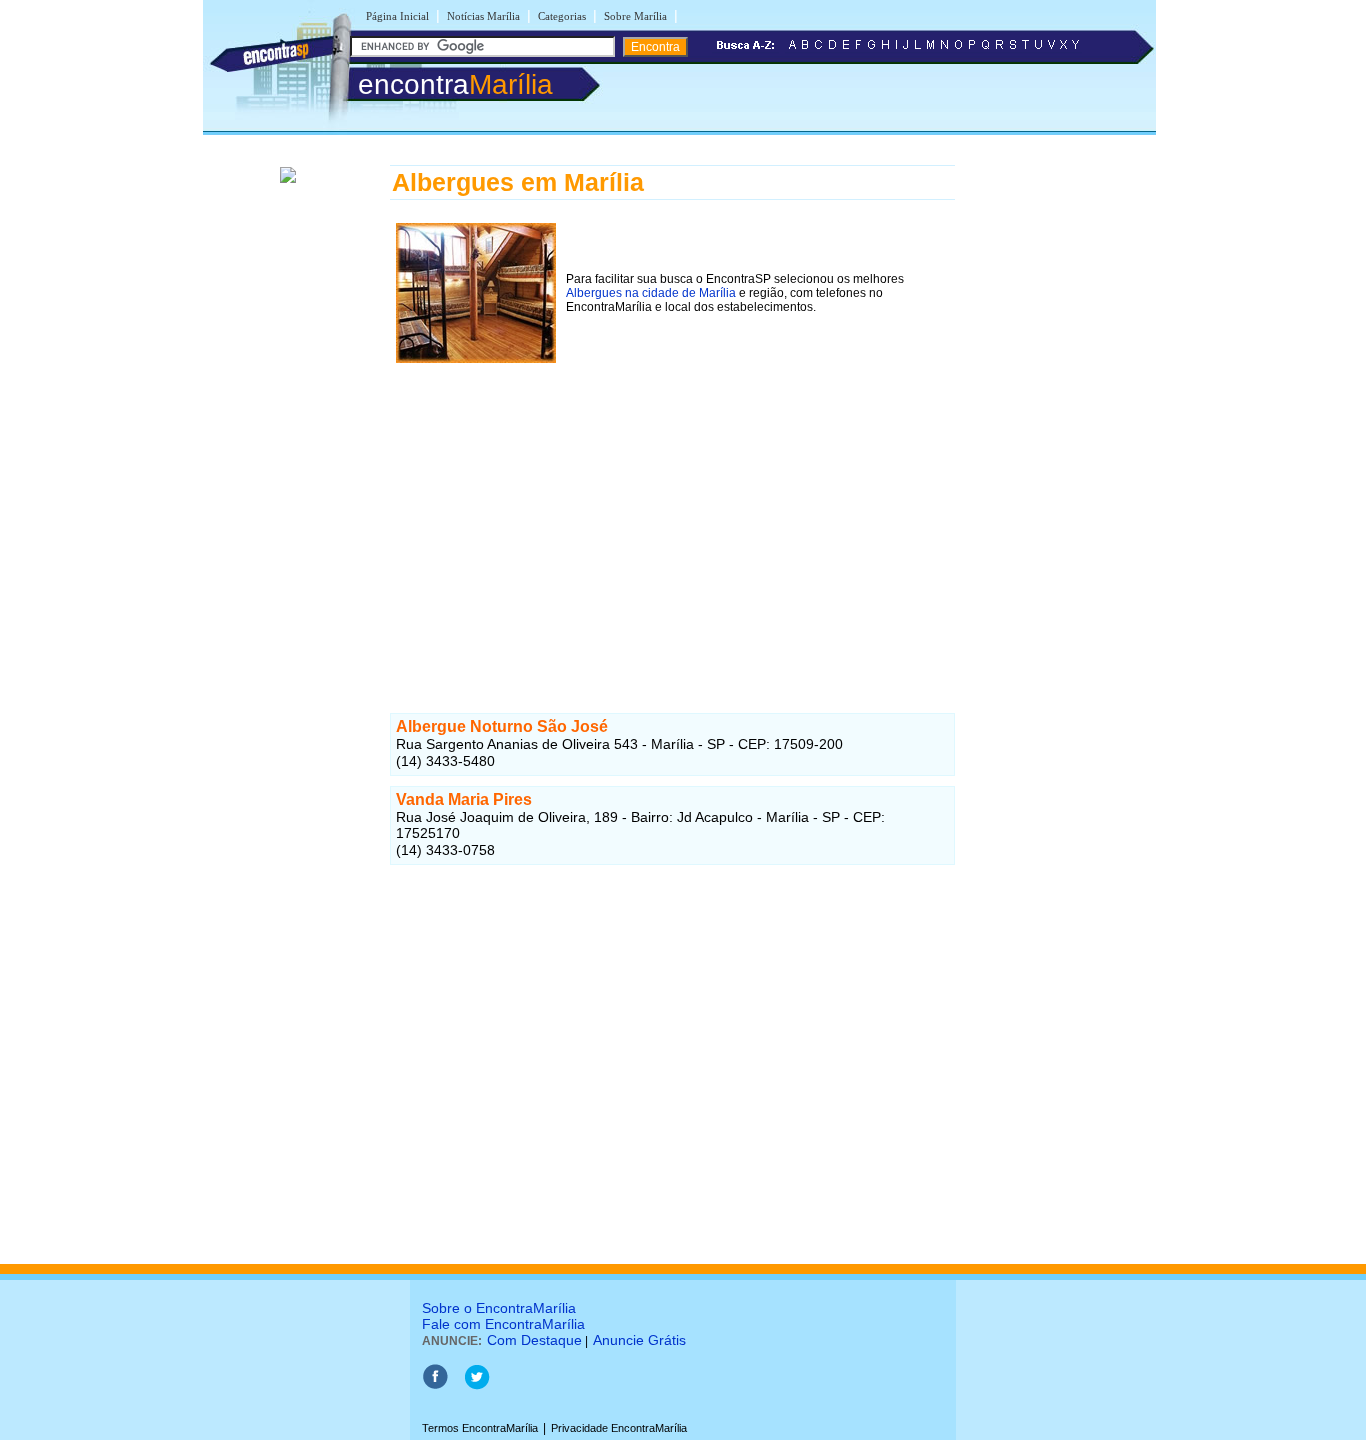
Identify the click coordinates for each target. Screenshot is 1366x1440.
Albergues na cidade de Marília (651, 293)
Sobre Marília (635, 16)
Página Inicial (397, 16)
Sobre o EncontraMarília (499, 1308)
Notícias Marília (483, 16)
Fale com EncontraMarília (503, 1324)
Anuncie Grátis (639, 1340)
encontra (455, 84)
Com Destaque (534, 1340)
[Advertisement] (672, 509)
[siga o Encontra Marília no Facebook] (435, 1386)
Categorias (562, 16)
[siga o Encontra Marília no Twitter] (476, 1386)
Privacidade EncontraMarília (619, 1428)
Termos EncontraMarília (480, 1428)
